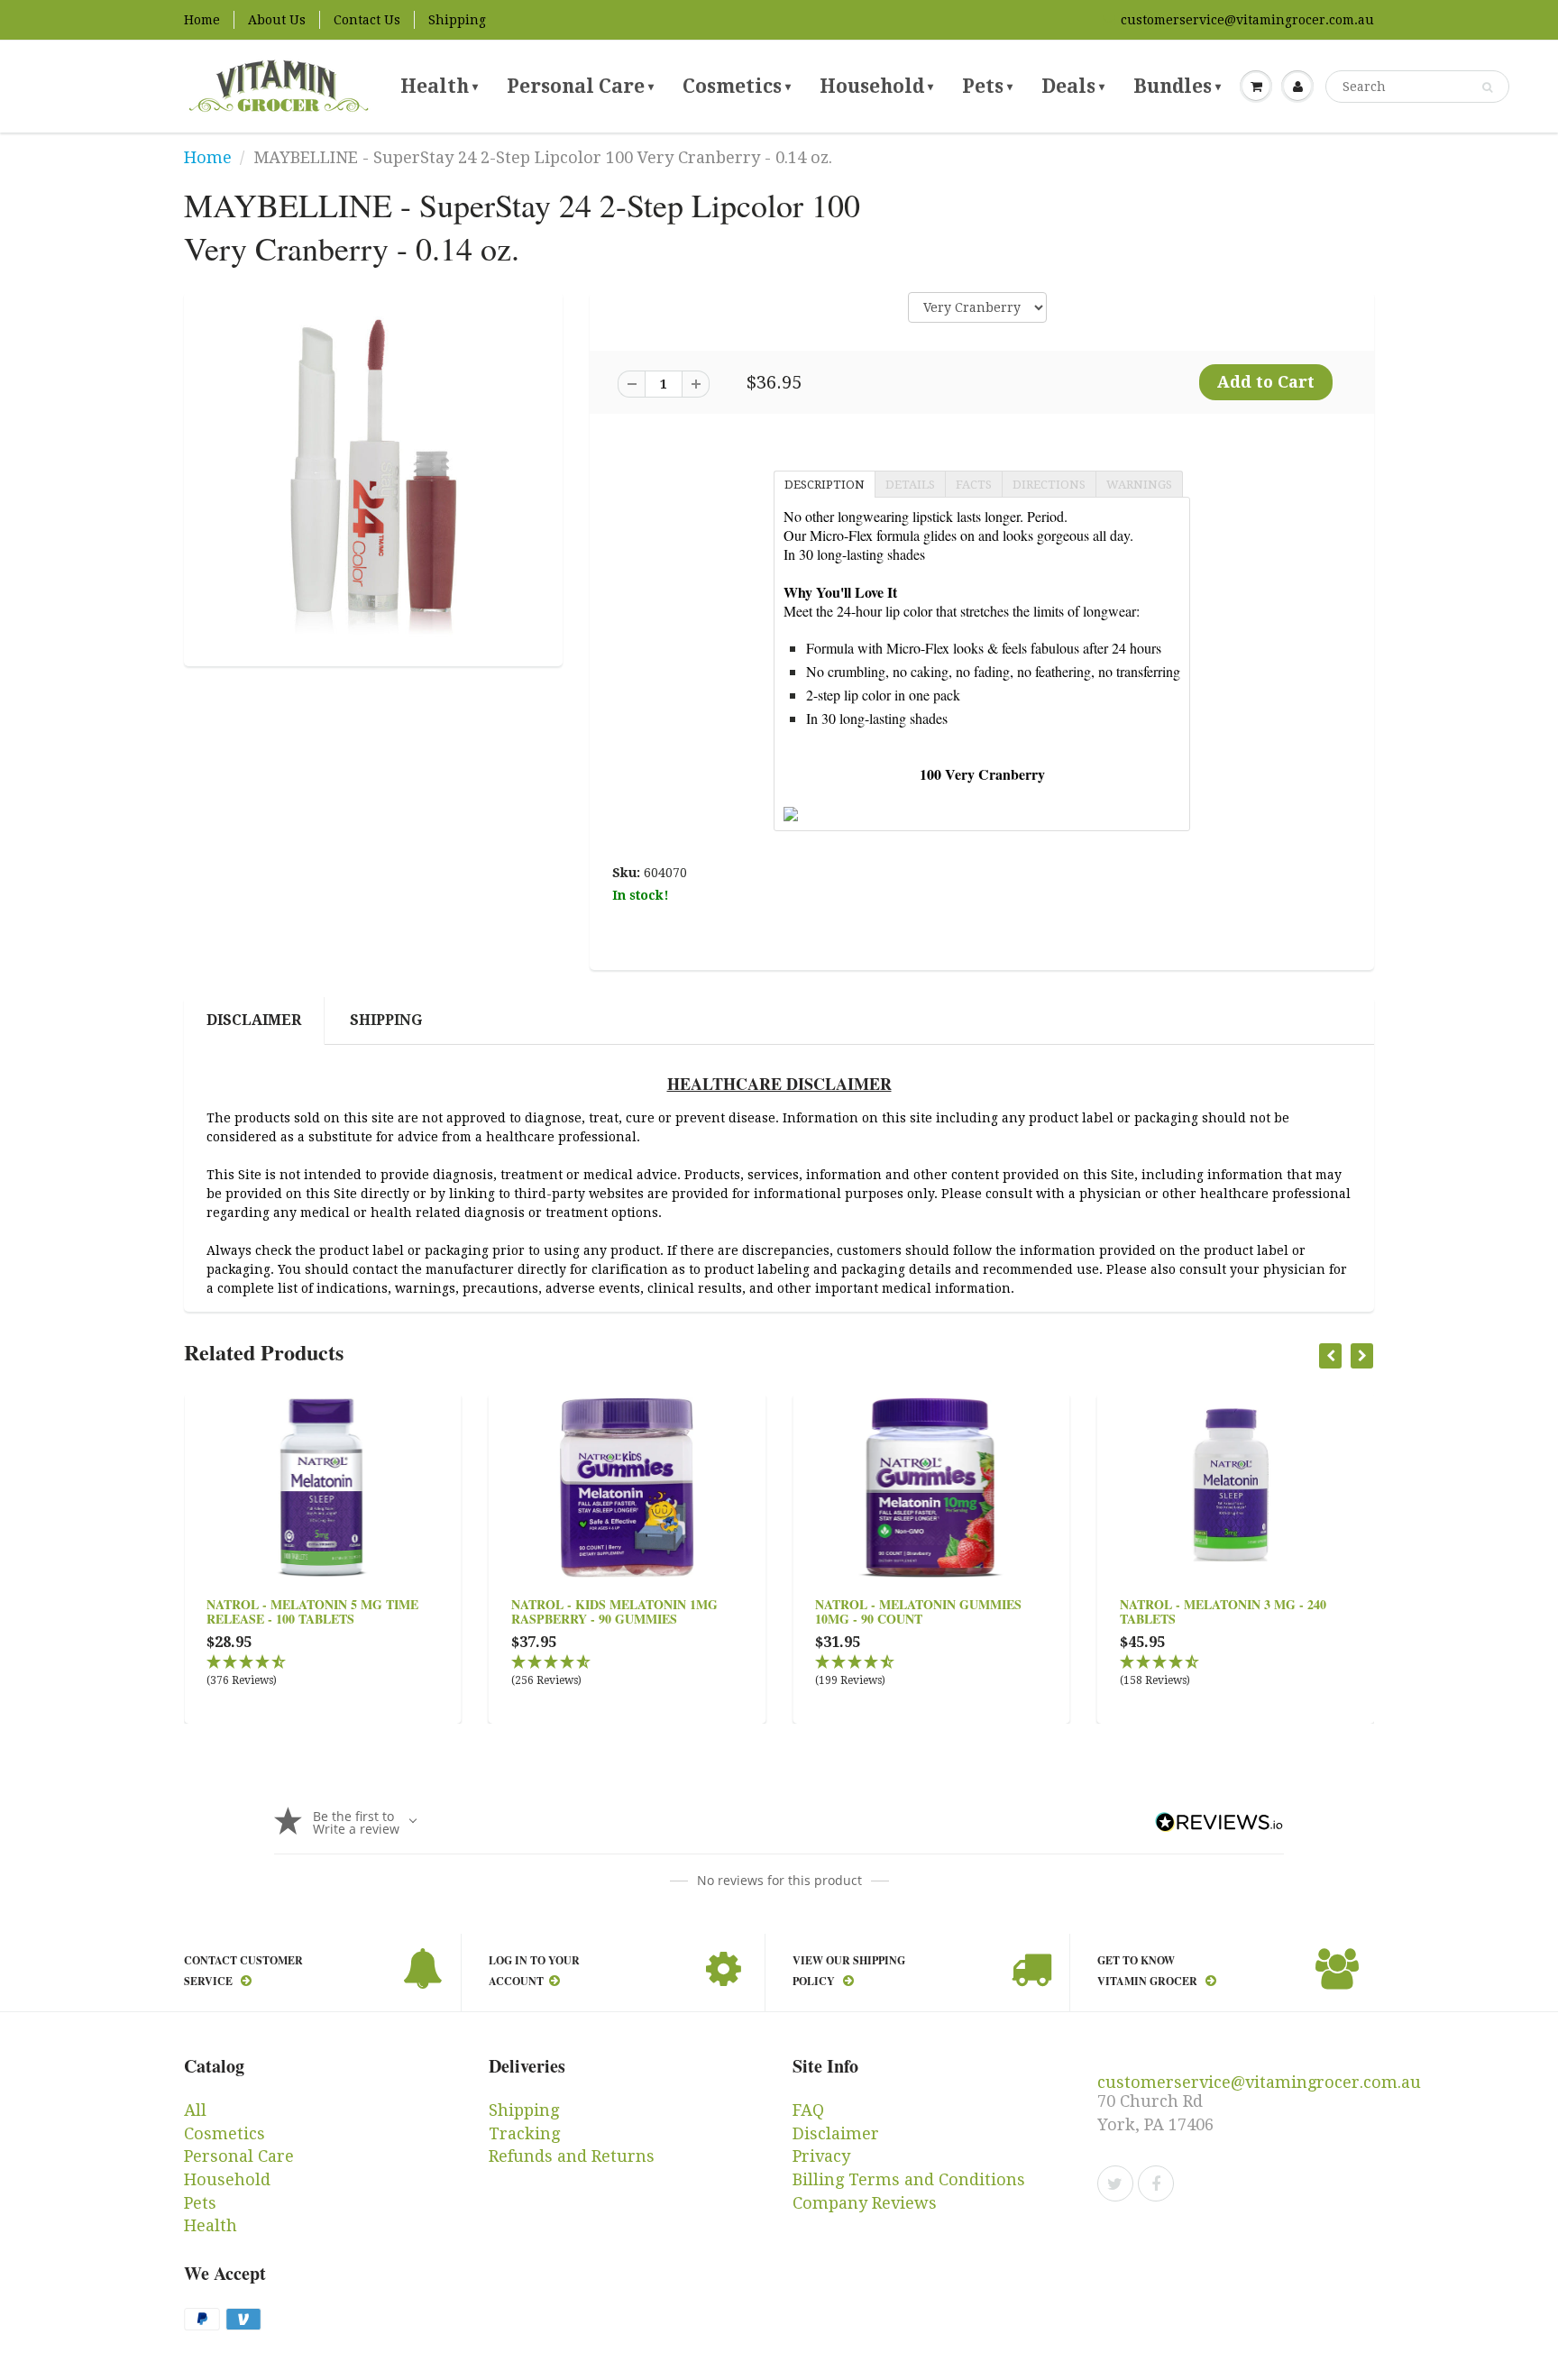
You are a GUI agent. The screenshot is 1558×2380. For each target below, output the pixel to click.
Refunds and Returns (572, 2156)
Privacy (821, 2156)
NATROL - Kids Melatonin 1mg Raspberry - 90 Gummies (614, 1611)
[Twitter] (1115, 2183)
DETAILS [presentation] (910, 485)
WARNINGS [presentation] (1139, 485)
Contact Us (367, 20)
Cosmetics (737, 86)
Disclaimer (254, 1020)
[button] (323, 1672)
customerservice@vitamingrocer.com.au (1247, 20)
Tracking (524, 2133)
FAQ (808, 2110)
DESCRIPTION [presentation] (825, 485)
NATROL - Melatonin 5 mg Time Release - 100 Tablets (312, 1611)
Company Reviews (865, 2203)
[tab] (824, 483)
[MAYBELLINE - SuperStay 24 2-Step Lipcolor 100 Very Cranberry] (373, 477)
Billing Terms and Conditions (909, 2179)
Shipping (457, 20)
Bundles (1177, 86)
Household (876, 86)
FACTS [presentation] (974, 485)
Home (202, 20)
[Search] (1487, 87)
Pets (987, 86)
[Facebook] (1156, 2183)
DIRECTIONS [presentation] (1049, 485)
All (195, 2110)
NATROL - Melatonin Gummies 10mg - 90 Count (918, 1611)
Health (439, 86)
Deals (1073, 86)
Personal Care (580, 86)
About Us (277, 20)
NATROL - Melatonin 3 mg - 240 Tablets (1223, 1611)
